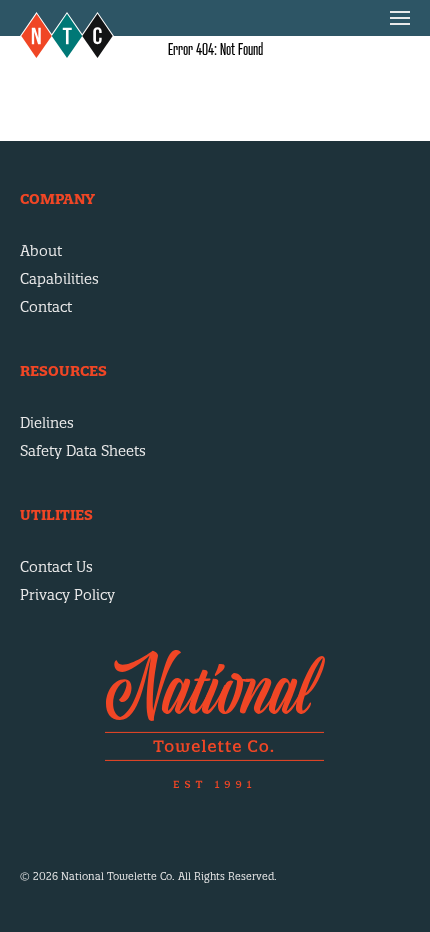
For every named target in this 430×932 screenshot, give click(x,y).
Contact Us (56, 567)
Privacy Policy (67, 595)
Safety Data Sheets (83, 451)
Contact (46, 307)
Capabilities (59, 279)
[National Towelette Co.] (67, 36)
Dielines (47, 423)
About (41, 251)
